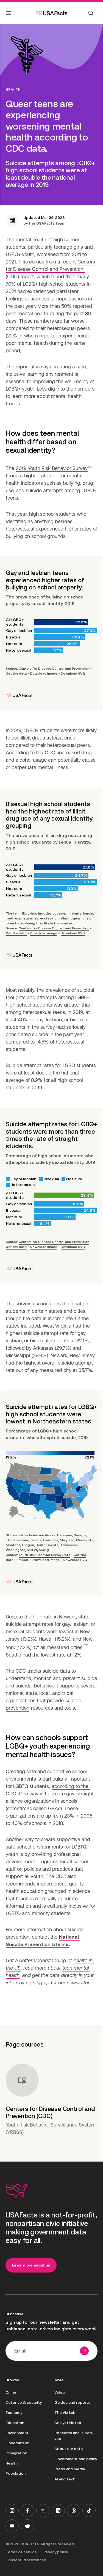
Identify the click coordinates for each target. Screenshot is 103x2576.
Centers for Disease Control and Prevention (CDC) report (51, 269)
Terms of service (21, 2552)
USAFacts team (51, 223)
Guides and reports (72, 2402)
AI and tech (65, 2479)
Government (17, 2443)
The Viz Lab (65, 2412)
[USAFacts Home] (52, 13)
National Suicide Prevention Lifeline (43, 1941)
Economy (14, 2412)
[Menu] (9, 14)
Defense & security (24, 2402)
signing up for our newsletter (58, 1983)
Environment (17, 2433)
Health (13, 90)
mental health (33, 313)
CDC (50, 753)
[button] (54, 468)
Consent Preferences (26, 2560)
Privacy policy (56, 2552)
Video (60, 2392)
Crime (11, 2392)
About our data (69, 2449)
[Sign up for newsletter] (84, 2351)
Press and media (70, 2469)
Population (16, 2473)
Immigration (16, 2453)
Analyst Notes (68, 2423)
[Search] (91, 13)
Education (15, 2423)
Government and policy (76, 2459)
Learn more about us (31, 2265)
